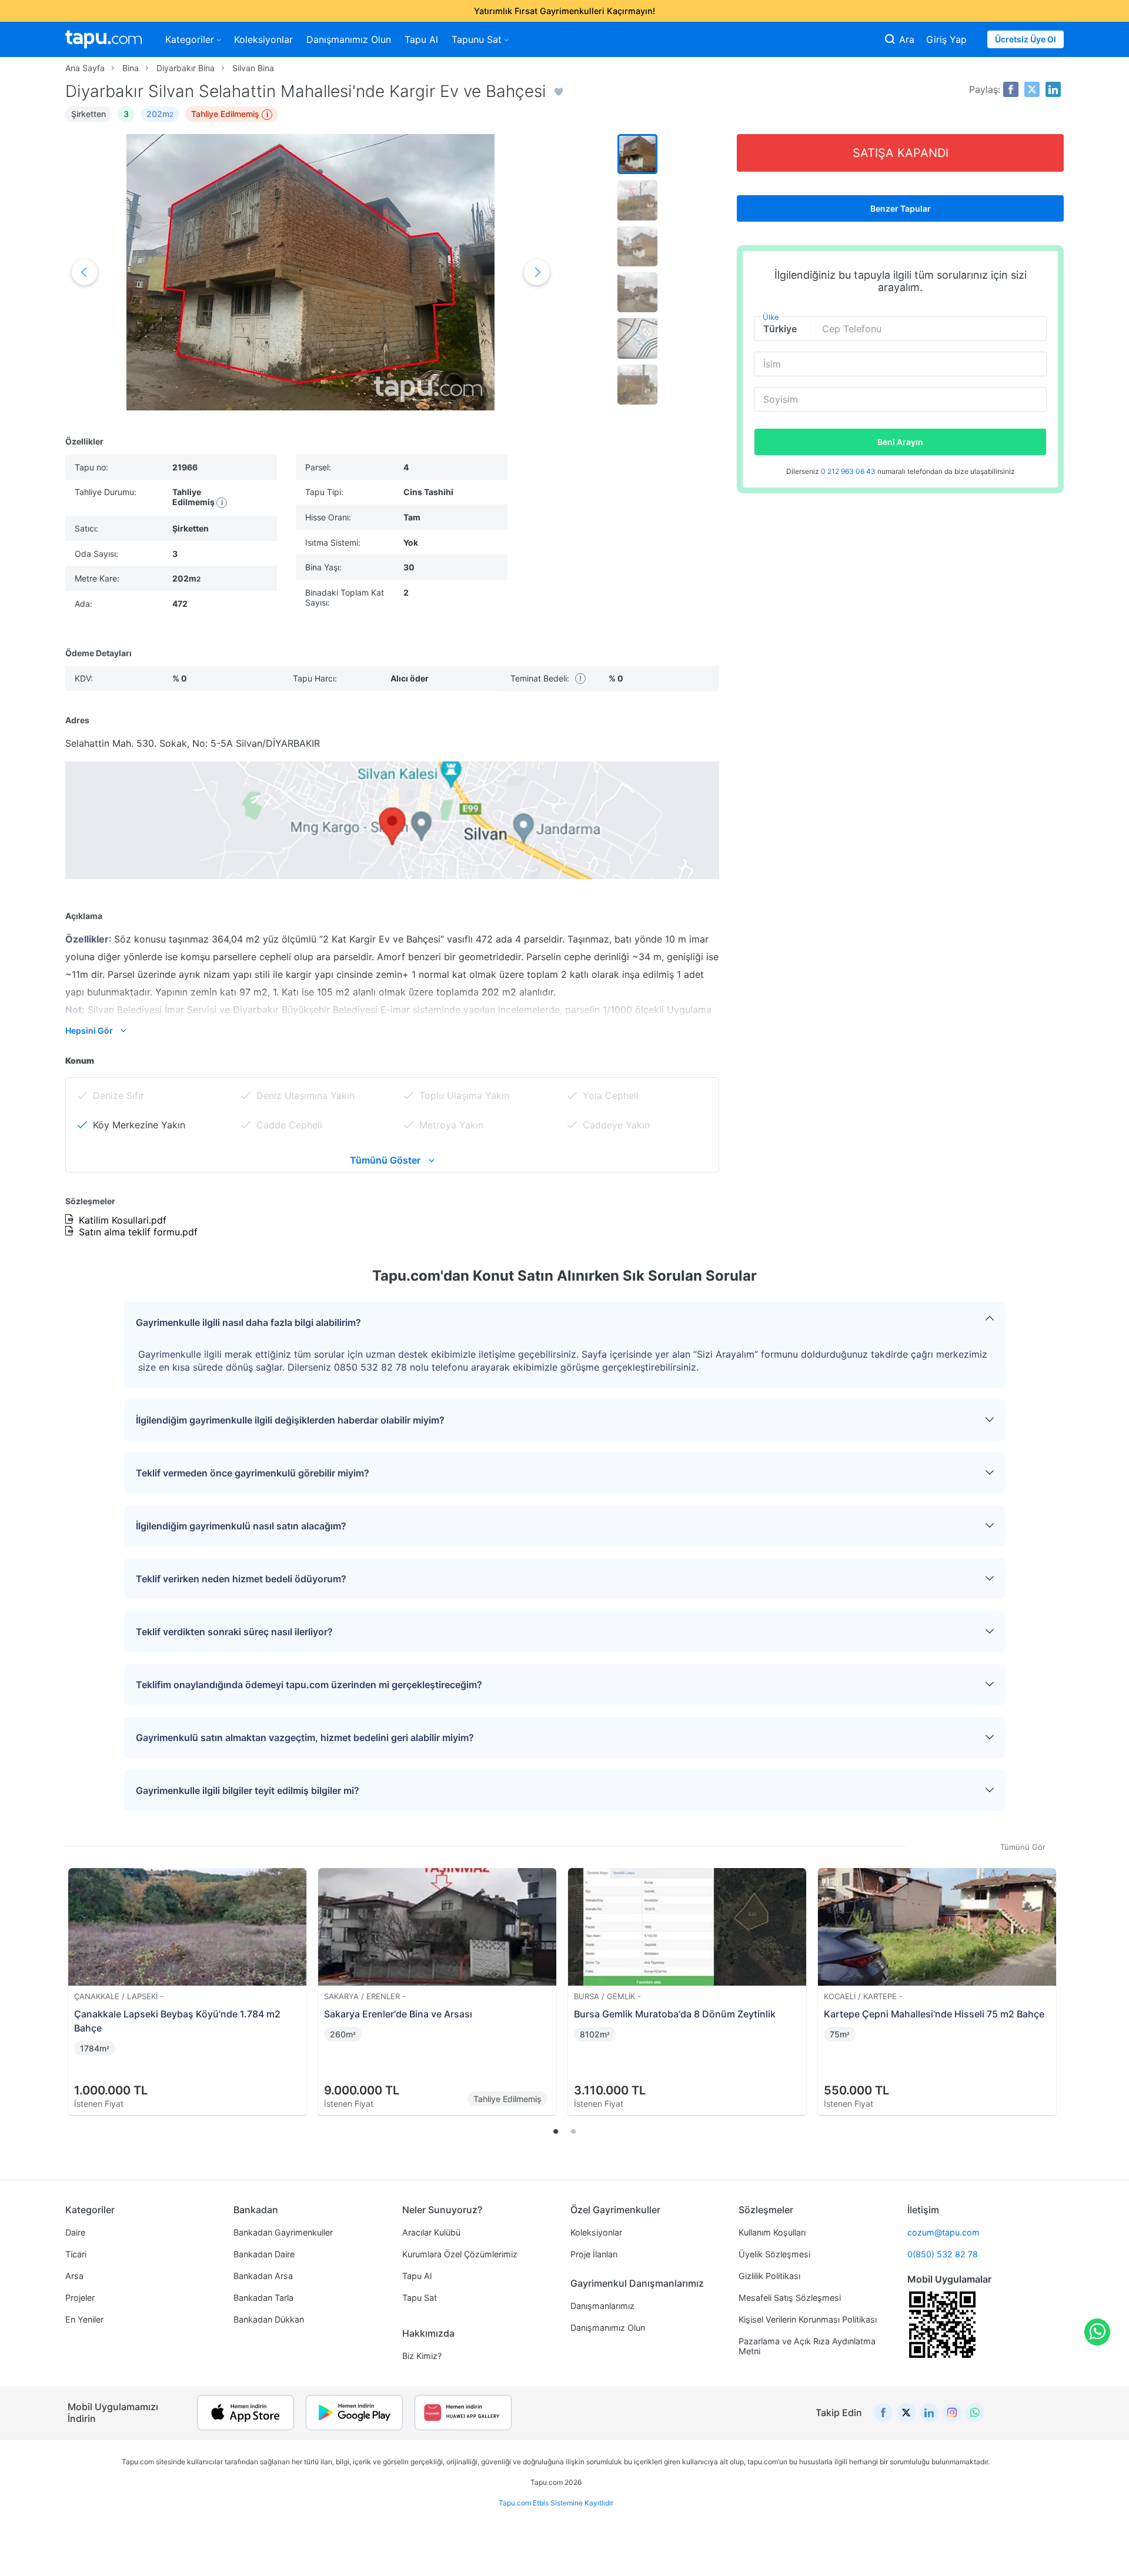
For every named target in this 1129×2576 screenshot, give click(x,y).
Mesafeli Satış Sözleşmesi (790, 2298)
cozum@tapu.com (943, 2232)
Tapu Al (421, 39)
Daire (75, 2232)
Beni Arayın (900, 442)
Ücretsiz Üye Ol (1026, 39)
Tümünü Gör (1023, 1847)
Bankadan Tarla (263, 2298)
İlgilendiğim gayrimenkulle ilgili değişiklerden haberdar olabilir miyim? (290, 1420)
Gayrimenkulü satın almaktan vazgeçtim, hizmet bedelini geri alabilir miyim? (305, 1738)
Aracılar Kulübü (431, 2232)
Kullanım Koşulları (772, 2232)
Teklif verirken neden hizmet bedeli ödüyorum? (241, 1579)
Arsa (74, 2276)
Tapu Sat (420, 2298)
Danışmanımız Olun (349, 39)
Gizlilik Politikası (769, 2276)
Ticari (76, 2254)
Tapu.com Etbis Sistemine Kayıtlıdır (556, 2503)
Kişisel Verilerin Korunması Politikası (808, 2319)
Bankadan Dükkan (269, 2319)
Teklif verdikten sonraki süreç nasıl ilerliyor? (234, 1632)
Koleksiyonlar (263, 39)
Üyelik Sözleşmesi (774, 2254)
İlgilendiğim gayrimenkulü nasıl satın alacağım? (241, 1526)
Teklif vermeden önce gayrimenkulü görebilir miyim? (253, 1473)
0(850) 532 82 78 (943, 2254)
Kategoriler (190, 39)
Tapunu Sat (477, 39)
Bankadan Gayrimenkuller (283, 2232)
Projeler (80, 2298)
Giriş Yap (946, 39)
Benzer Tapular (901, 208)
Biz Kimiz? (422, 2356)
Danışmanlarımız (602, 2306)
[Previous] (78, 1978)
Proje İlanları (594, 2254)
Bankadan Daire (264, 2254)
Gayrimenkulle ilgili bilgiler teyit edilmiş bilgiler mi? (248, 1790)
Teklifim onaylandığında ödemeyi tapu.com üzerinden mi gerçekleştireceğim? (309, 1685)
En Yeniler (84, 2319)
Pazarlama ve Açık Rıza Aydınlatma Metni (807, 2346)
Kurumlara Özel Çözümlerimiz (460, 2254)
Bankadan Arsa (263, 2276)
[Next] (1051, 1978)
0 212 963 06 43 (849, 471)
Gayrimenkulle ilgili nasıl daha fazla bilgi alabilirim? (248, 1322)
